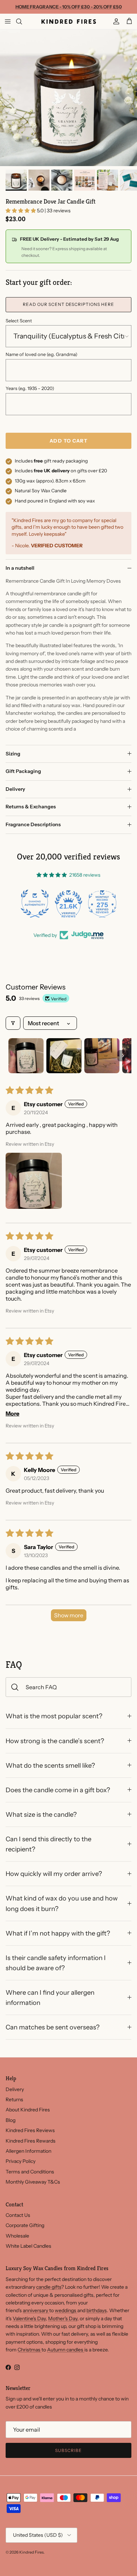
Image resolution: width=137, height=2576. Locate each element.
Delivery (15, 789)
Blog (11, 2120)
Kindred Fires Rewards (31, 2141)
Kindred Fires (31, 2552)
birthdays (97, 2310)
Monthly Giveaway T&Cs (33, 2182)
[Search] (23, 21)
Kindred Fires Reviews (30, 2130)
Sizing (13, 754)
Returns (14, 2099)
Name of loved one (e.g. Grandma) (41, 354)
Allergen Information (28, 2151)
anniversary (36, 2310)
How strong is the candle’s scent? (55, 1741)
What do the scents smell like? (50, 1765)
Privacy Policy (21, 2161)
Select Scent (19, 321)
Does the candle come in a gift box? (58, 1790)
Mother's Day (63, 2318)
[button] (21, 211)
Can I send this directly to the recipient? (48, 1844)
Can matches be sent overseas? (53, 2027)
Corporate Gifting (25, 2225)
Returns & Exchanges (31, 807)
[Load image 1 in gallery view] (68, 98)
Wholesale (17, 2236)
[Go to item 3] (102, 1056)
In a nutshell (20, 568)
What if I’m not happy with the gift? (58, 1933)
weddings (66, 2310)
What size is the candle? (41, 1814)
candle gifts (49, 2287)
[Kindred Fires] (69, 21)
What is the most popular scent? (54, 1716)
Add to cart (68, 441)
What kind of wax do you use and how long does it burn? (62, 1903)
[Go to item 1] (26, 1056)
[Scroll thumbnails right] (123, 1056)
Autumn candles (66, 2350)
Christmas (30, 2350)
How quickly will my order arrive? (54, 1874)
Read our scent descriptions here (68, 304)
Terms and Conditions (30, 2172)
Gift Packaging (23, 771)
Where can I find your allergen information (50, 1998)
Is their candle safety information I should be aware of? (56, 1963)
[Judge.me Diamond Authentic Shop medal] (35, 904)
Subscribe (68, 2450)
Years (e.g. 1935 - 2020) (30, 388)
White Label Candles (28, 2246)
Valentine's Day (29, 2318)
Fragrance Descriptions (33, 824)
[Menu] (8, 21)
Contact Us (18, 2215)
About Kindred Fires (28, 2110)
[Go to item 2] (64, 1056)
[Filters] (13, 1023)
